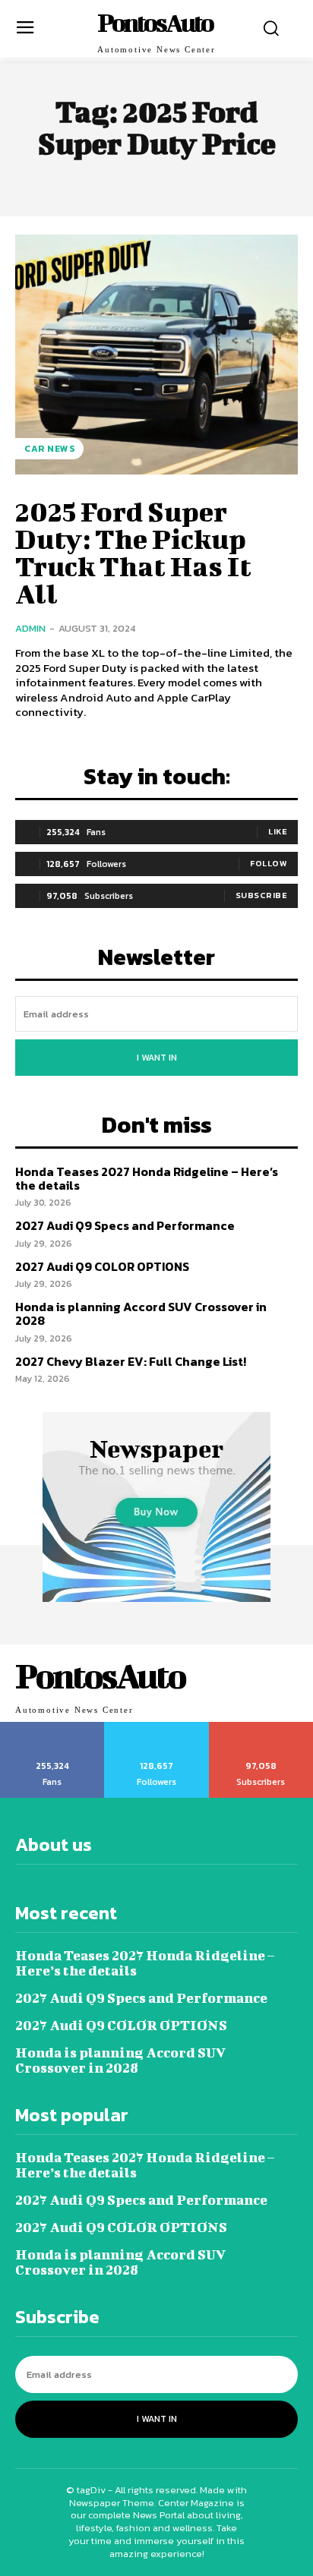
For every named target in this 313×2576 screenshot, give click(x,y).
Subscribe (262, 895)
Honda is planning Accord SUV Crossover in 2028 (141, 1313)
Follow (269, 863)
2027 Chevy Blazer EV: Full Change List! (131, 1361)
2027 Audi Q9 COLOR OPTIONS (102, 1266)
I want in (157, 1058)
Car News (49, 449)
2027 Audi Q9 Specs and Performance (125, 1225)
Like (278, 831)
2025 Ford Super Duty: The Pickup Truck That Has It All (133, 552)
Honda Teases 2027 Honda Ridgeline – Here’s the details (147, 1178)
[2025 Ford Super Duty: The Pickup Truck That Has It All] (156, 355)
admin (30, 628)
